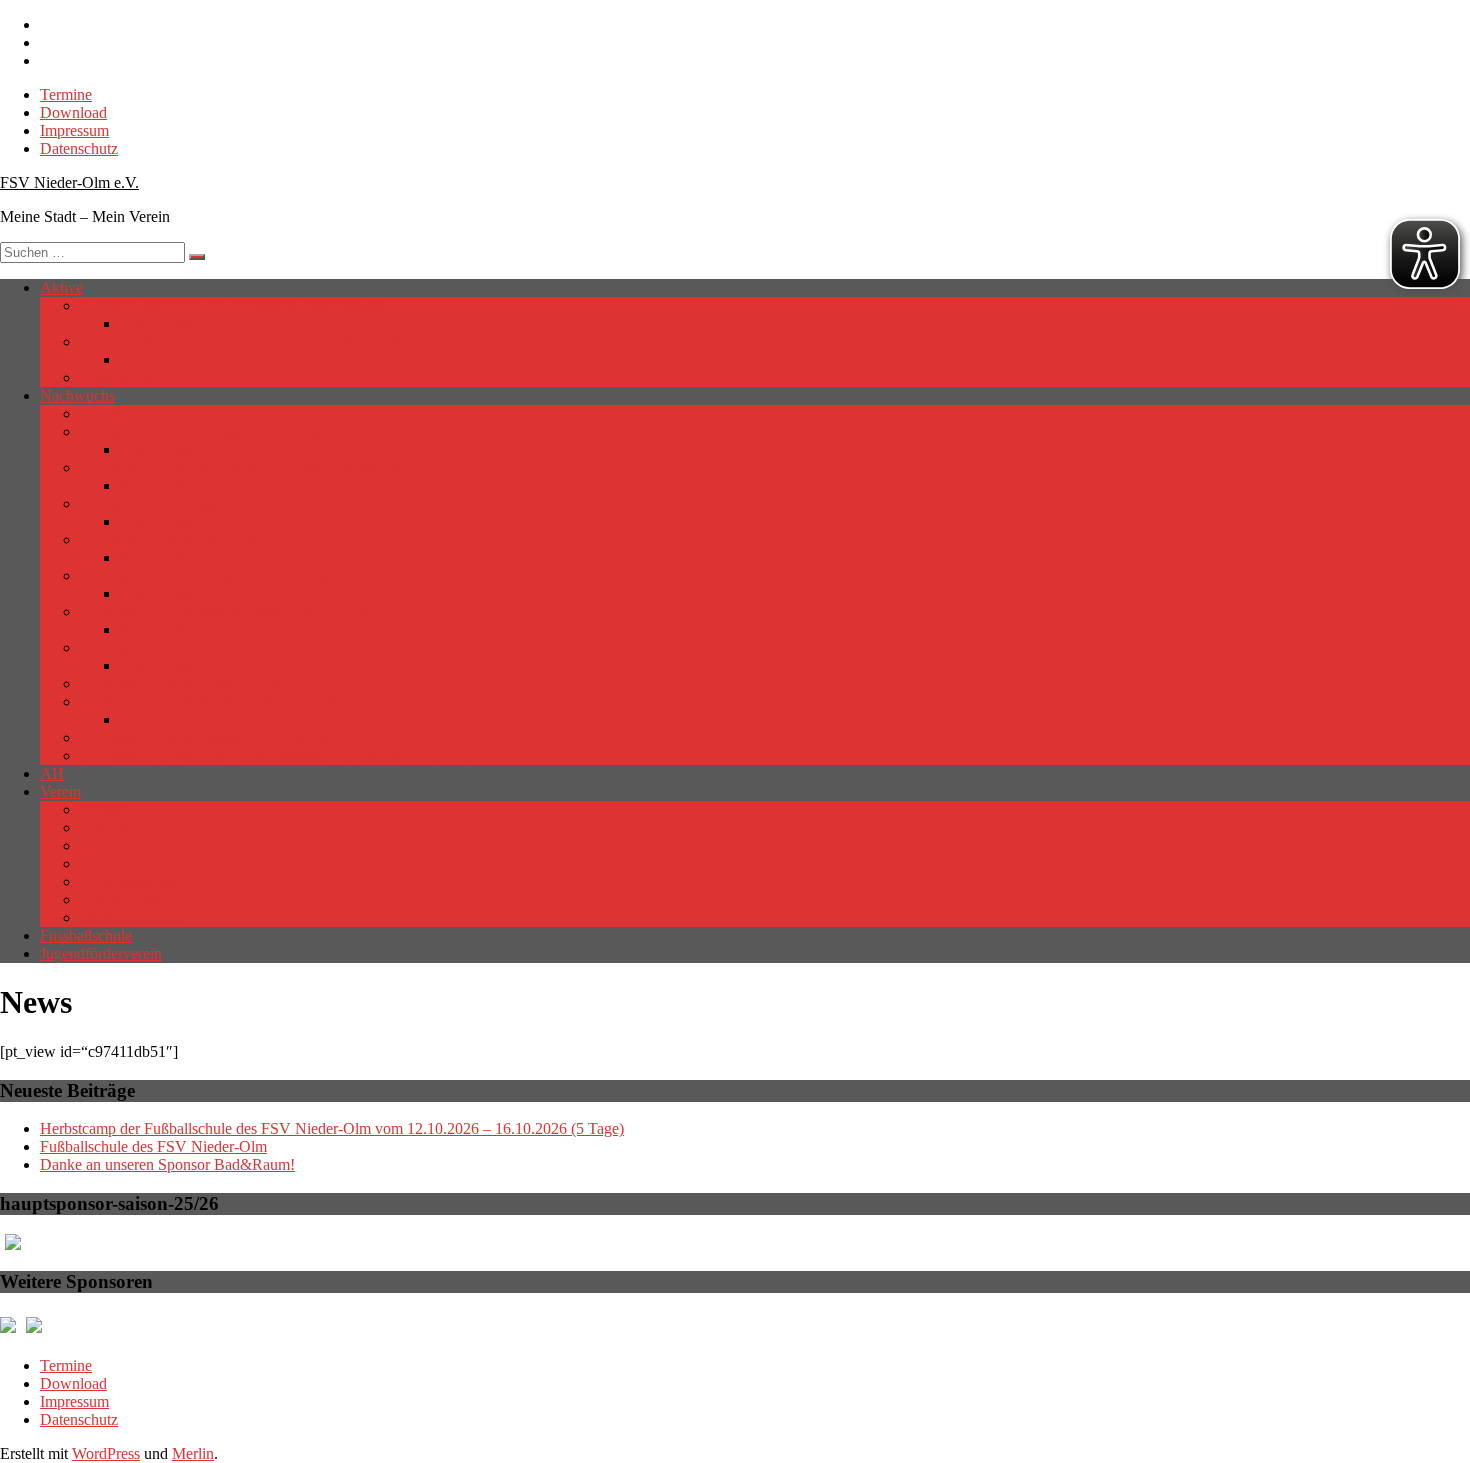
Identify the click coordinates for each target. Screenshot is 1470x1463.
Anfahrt (104, 809)
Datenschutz (79, 148)
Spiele (139, 719)
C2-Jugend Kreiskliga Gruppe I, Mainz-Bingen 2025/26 (257, 503)
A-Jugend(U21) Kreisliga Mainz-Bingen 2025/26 (236, 431)
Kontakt (105, 863)
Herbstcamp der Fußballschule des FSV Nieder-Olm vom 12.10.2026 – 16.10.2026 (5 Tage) (332, 1128)
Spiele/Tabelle (164, 323)
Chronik (106, 827)
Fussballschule (86, 935)
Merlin (193, 1453)
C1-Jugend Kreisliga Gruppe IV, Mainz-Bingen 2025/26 (258, 467)
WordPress (106, 1453)
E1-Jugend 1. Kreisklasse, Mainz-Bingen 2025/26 (237, 575)
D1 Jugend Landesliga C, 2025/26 (188, 539)
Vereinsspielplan (131, 917)
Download (73, 112)
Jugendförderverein (101, 953)
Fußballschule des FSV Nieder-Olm (153, 1146)
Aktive (61, 287)
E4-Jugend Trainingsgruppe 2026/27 (195, 683)
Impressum (74, 130)
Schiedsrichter (124, 377)
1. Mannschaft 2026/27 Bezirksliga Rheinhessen (232, 305)
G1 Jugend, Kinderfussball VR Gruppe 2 (210, 737)
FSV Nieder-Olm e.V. (69, 182)
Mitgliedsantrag (129, 881)
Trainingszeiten (128, 899)
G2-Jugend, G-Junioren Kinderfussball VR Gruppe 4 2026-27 (276, 755)
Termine (66, 94)
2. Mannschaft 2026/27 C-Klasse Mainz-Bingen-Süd (246, 341)
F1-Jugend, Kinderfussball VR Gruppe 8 (209, 701)
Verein (60, 791)
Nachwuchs (77, 395)
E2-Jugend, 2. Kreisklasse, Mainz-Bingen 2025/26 (239, 611)
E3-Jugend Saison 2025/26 (165, 647)
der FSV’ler (117, 845)
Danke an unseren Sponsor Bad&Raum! (167, 1164)
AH (52, 773)
